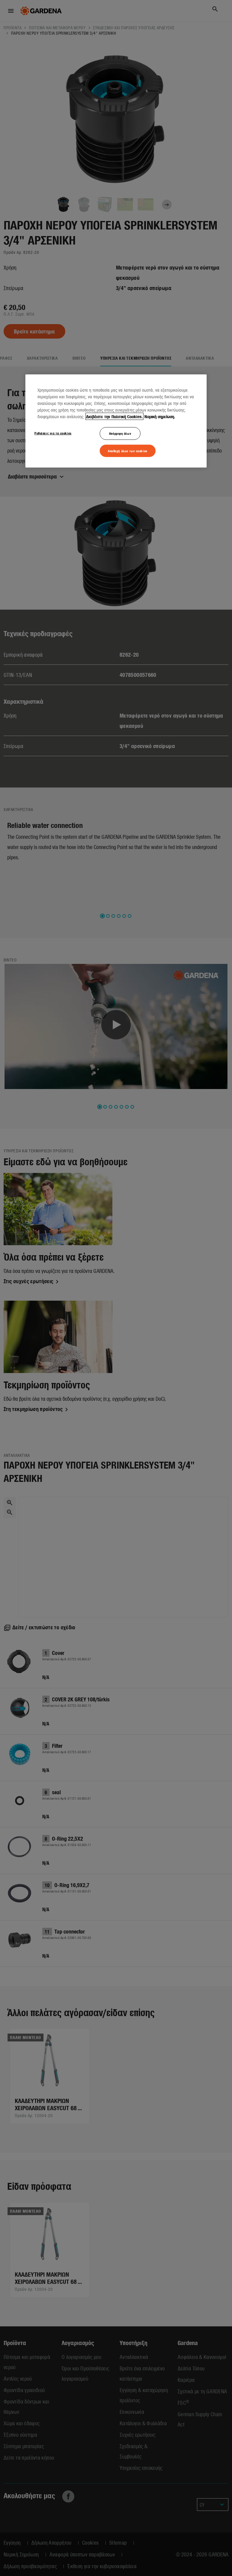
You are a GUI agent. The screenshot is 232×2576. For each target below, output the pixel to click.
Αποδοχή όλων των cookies (128, 450)
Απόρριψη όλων (120, 433)
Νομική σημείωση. (160, 416)
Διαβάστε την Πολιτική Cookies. (114, 416)
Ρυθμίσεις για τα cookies (53, 433)
